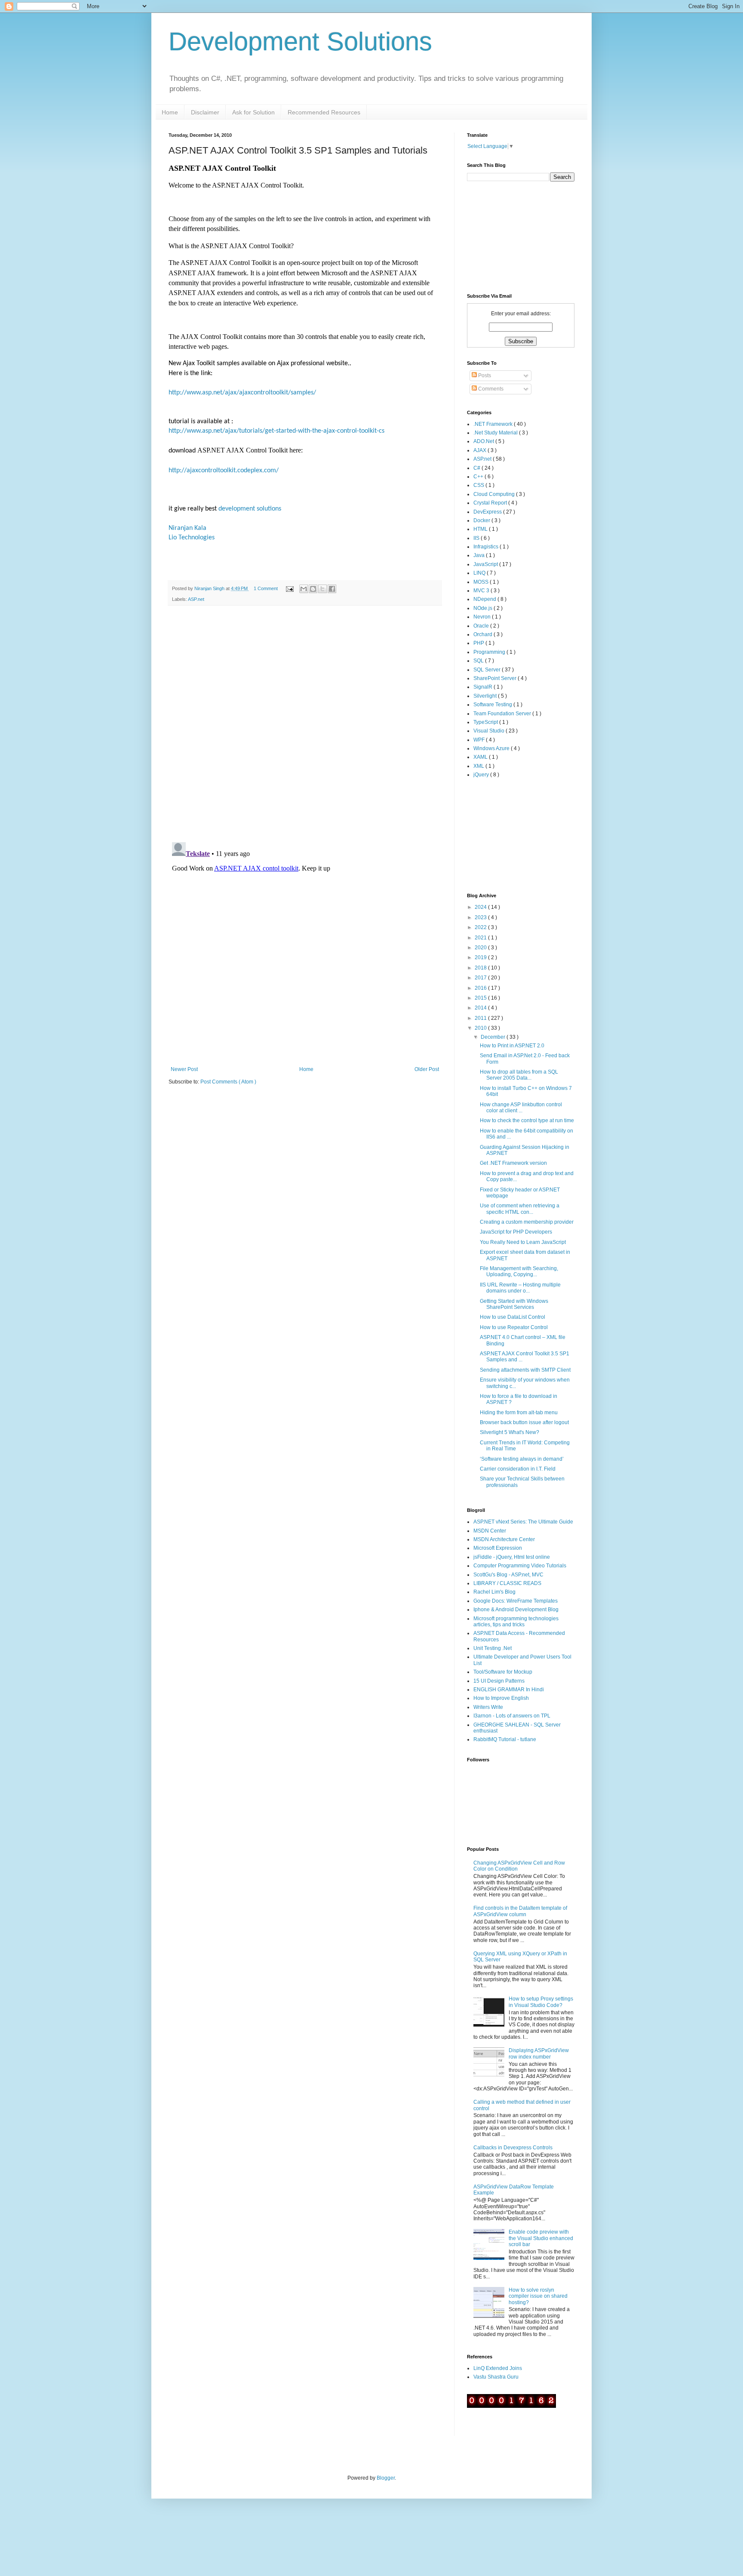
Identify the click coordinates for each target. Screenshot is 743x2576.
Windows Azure (492, 748)
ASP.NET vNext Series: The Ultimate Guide (523, 1522)
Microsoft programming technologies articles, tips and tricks (516, 1622)
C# (477, 468)
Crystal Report (491, 503)
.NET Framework (494, 424)
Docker (482, 520)
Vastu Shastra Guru (496, 2377)
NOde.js (484, 608)
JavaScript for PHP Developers (516, 1232)
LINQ (480, 573)
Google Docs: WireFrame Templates (516, 1601)
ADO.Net (484, 441)
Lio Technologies (192, 538)
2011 (481, 1018)
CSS (479, 485)
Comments (490, 389)
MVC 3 (482, 591)
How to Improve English (501, 1698)
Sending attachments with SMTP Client (525, 1370)
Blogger (386, 2478)
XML (479, 766)
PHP (479, 643)
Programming (490, 652)
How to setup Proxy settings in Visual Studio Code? (541, 2002)
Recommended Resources (324, 112)
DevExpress (488, 512)
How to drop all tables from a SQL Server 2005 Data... (519, 1075)
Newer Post (184, 1069)
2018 (481, 968)
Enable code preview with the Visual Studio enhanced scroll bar (541, 2238)
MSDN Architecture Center (504, 1539)
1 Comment (266, 588)
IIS (477, 538)
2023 (481, 917)
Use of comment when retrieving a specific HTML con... (520, 1209)
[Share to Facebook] (332, 589)
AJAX (480, 450)
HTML (481, 529)
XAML (481, 757)
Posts (484, 375)
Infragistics (487, 547)
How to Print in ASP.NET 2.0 (512, 1046)
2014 (481, 1008)
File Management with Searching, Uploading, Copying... (519, 1271)
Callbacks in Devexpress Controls (513, 2148)
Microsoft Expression (498, 1548)
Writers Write (488, 1707)
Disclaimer (205, 112)
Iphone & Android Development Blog (516, 1610)
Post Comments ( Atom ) (228, 1082)
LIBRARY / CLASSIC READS (507, 1583)
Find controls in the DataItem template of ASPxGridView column (520, 1911)
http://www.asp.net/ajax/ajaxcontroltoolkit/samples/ (242, 393)
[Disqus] (305, 724)
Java (480, 555)
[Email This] (304, 589)
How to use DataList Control (513, 1317)
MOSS (482, 582)
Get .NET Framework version (513, 1163)
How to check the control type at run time (527, 1120)
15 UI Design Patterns (499, 1681)
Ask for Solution (253, 112)
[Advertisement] (510, 835)
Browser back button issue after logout (524, 1422)
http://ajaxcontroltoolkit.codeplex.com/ (224, 471)
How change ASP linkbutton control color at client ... (521, 1108)
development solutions (250, 509)
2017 (481, 978)
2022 (481, 927)
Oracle (482, 626)
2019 (481, 957)
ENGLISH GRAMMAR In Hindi (509, 1690)
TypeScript (486, 722)
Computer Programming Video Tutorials (520, 1566)
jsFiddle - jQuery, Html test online (512, 1557)
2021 (481, 938)
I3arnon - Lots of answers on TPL (512, 1716)
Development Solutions (300, 42)
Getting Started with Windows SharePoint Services (514, 1304)
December (494, 1037)
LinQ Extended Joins (498, 2368)
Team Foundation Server (503, 714)
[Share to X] (322, 589)
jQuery (482, 775)
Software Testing (493, 705)
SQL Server (488, 670)
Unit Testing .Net (493, 1648)
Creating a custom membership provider (527, 1222)
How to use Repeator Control (514, 1327)
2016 (481, 988)
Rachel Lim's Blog (494, 1592)
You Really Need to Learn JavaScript (523, 1242)
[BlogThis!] (313, 589)
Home (170, 112)
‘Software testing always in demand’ (522, 1459)
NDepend (485, 599)
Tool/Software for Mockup (503, 1672)
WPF (480, 740)
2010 (481, 1028)
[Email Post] (289, 588)
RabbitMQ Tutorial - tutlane (505, 1739)
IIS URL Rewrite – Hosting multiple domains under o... (520, 1288)
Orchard (484, 634)
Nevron (483, 617)
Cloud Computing (495, 494)
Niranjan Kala (187, 528)
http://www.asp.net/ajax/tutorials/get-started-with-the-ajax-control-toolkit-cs (276, 431)
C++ (479, 477)
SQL (479, 661)
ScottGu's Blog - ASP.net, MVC (508, 1575)
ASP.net (196, 599)
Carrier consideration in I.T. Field (518, 1469)
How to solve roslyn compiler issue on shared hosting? (538, 2296)
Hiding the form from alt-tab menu (519, 1413)
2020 (481, 948)
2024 (481, 907)
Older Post (427, 1069)
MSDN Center (490, 1531)
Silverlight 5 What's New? (510, 1432)
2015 (481, 998)
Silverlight (486, 696)
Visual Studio (490, 731)
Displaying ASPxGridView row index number (539, 2053)
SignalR (484, 687)
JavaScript (486, 564)
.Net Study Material (496, 433)
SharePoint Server (496, 678)
